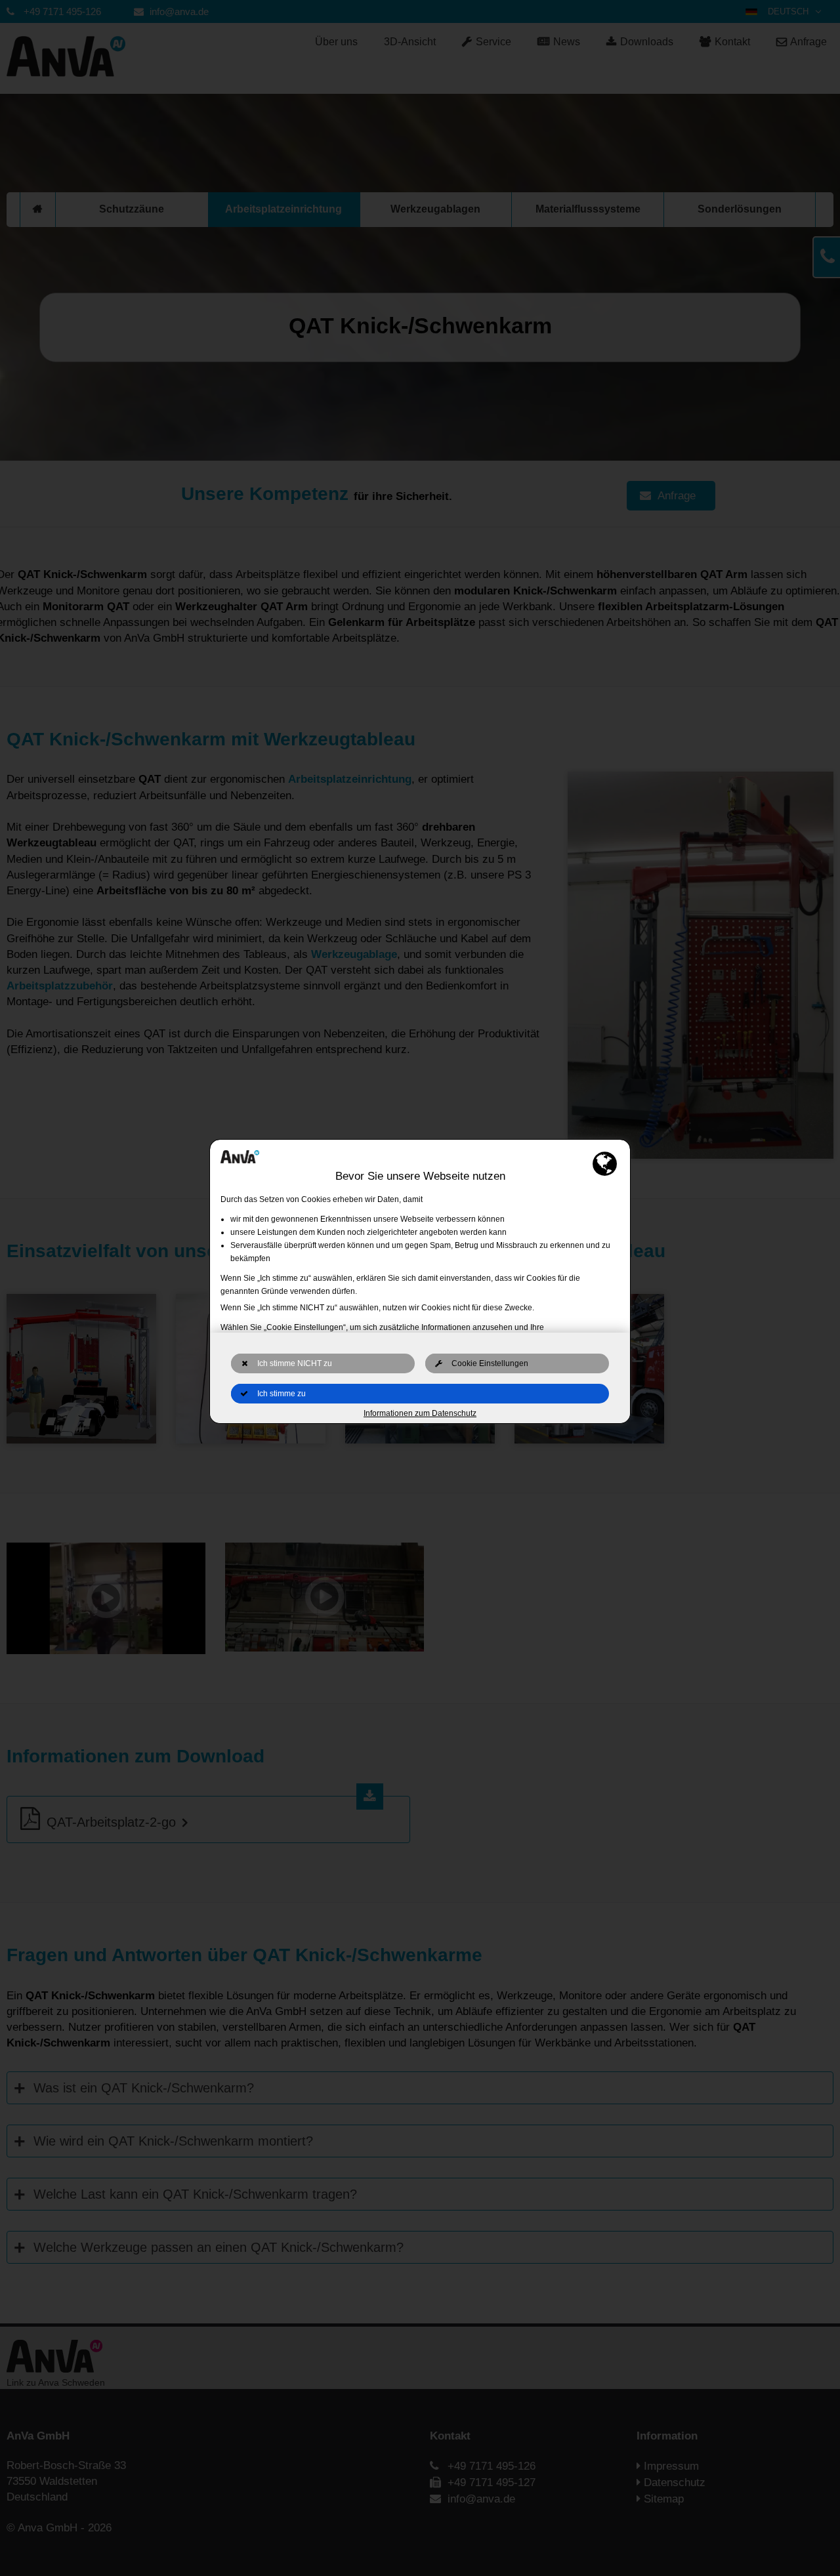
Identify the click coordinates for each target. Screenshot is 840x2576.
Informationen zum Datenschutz (420, 1413)
